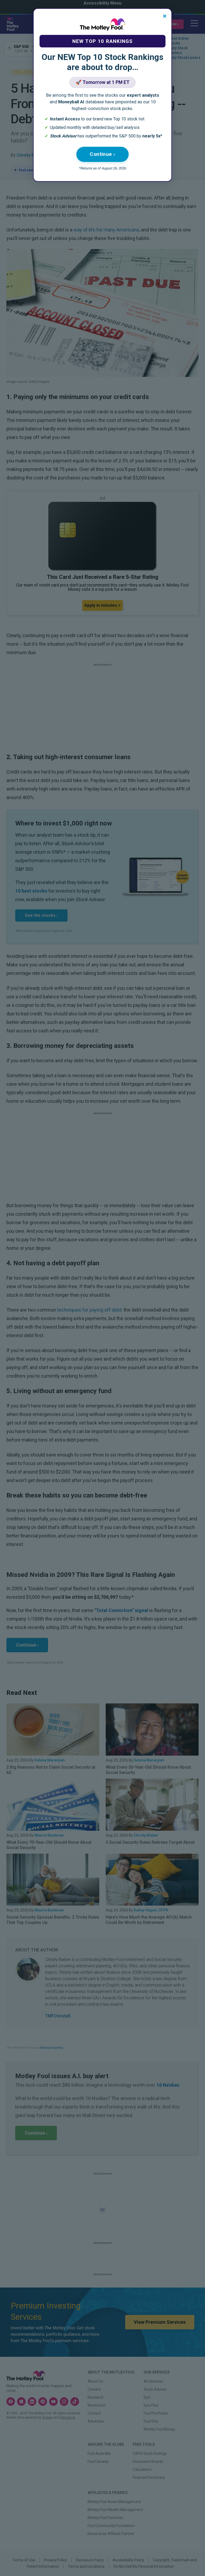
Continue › (102, 154)
